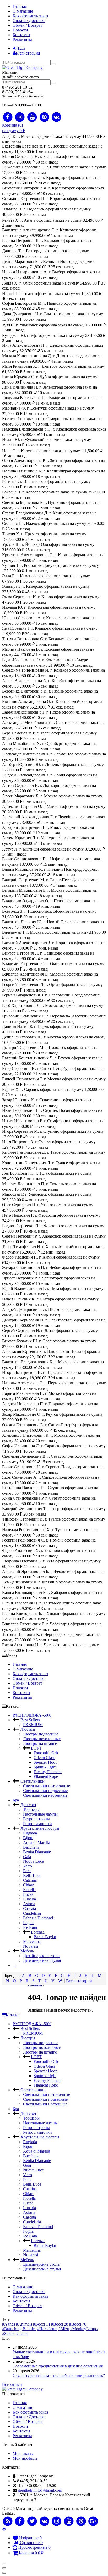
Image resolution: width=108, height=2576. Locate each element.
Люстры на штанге (40, 1743)
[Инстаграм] (57, 2521)
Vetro (28, 1866)
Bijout (28, 1838)
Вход (21, 48)
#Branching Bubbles (19, 2329)
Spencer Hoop (45, 1762)
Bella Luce (32, 1875)
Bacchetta (31, 1847)
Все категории (79, 1981)
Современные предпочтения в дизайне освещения (58, 2366)
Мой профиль (25, 2458)
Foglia (28, 1923)
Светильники (33, 1781)
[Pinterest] (44, 117)
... (14, 1965)
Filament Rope (46, 1776)
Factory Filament (48, 1772)
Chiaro (29, 1885)
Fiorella (29, 1890)
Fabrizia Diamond (38, 1918)
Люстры (28, 1729)
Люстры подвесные (41, 1734)
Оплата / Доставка (29, 21)
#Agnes (9, 2324)
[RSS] (8, 2521)
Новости (20, 30)
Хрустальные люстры (40, 1828)
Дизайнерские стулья (42, 1960)
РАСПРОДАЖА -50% (32, 1715)
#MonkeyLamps (84, 2329)
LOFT (36, 1748)
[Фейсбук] (20, 2521)
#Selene (9, 2333)
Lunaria (29, 1899)
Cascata (29, 1908)
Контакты (21, 35)
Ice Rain (30, 1927)
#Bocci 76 (78, 2324)
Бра (16, 1800)
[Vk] (57, 117)
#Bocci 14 (42, 2324)
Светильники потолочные (47, 1786)
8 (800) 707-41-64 (17, 92)
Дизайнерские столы (42, 1956)
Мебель (27, 1951)
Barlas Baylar (45, 1937)
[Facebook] (8, 117)
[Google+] (93, 2521)
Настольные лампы (40, 1814)
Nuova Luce (33, 1861)
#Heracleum (47, 2329)
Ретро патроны (36, 1819)
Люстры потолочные (42, 1739)
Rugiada (30, 1833)
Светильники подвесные (45, 1791)
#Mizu (64, 2329)
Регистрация (29, 53)
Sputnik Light (45, 1767)
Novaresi (31, 1946)
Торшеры (31, 1809)
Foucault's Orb (46, 1753)
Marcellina (32, 1941)
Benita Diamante (37, 1852)
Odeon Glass (44, 1758)
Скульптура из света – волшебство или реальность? (59, 2375)
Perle (27, 1871)
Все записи (12, 2384)
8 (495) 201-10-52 (17, 87)
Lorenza (38, 1932)
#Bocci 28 (60, 2324)
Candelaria (32, 1913)
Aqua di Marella (37, 1842)
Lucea (28, 1894)
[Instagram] (20, 117)
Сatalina (30, 1880)
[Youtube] (32, 117)
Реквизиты (22, 39)
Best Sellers (30, 1720)
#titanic (22, 2333)
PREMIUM (33, 1725)
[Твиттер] (32, 2521)
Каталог (13, 2015)
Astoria (29, 1904)
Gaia (27, 1857)
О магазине (23, 11)
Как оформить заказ (30, 16)
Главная (20, 6)
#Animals (24, 2324)
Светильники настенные (45, 1795)
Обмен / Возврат (27, 25)
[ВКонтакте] (44, 2521)
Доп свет (28, 1805)
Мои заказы (23, 2454)
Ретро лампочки (37, 1824)
